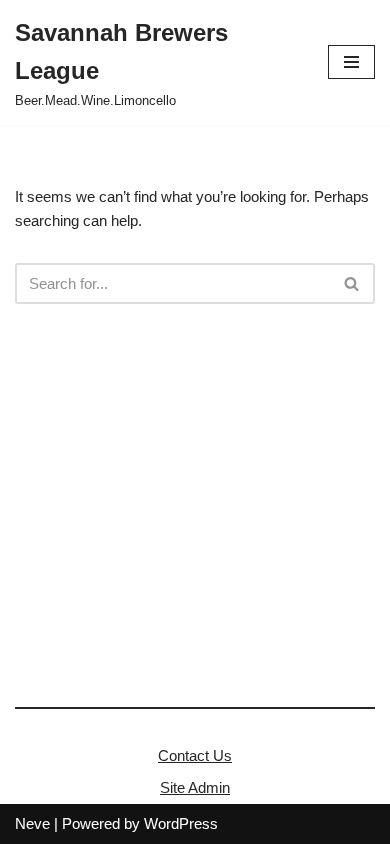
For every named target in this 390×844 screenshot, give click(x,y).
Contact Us (195, 755)
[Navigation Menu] (351, 62)
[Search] (352, 283)
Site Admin (195, 787)
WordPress (181, 823)
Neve (32, 823)
